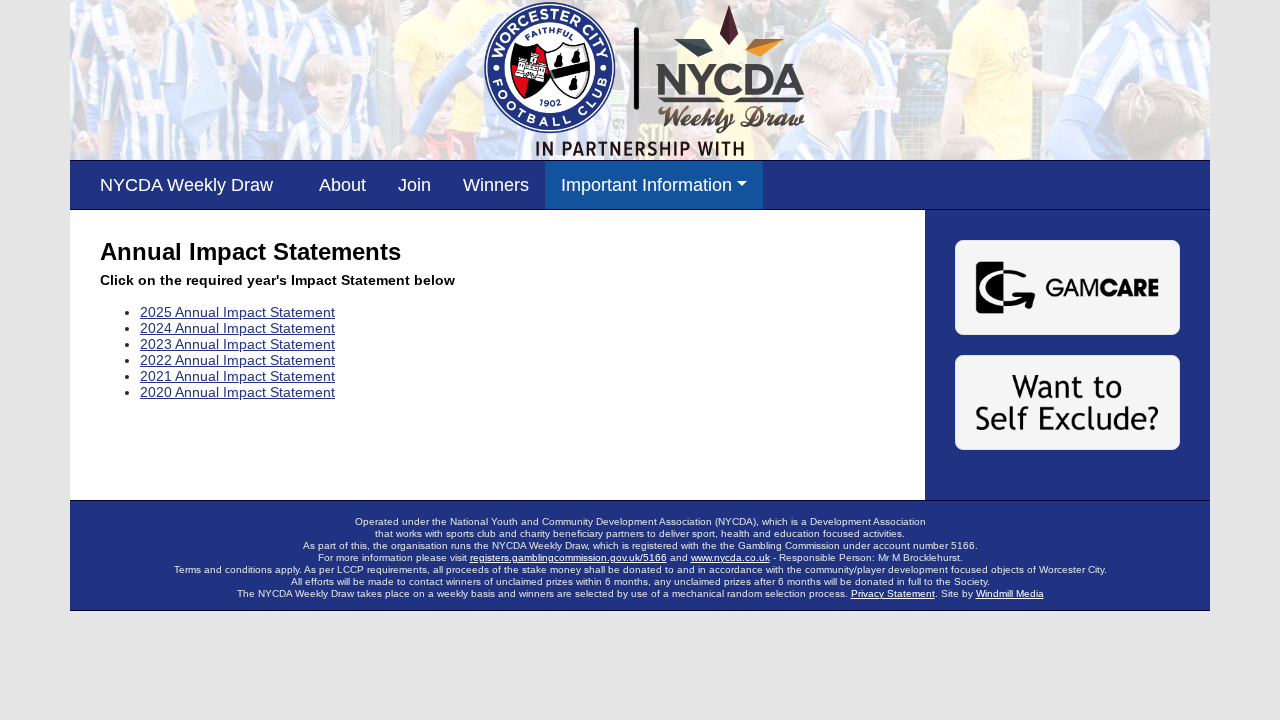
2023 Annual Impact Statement (237, 344)
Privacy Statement (893, 593)
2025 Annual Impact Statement (237, 312)
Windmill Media (1010, 593)
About (342, 185)
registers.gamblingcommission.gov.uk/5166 (568, 557)
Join (414, 185)
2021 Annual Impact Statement (237, 376)
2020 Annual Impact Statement (237, 392)
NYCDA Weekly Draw (186, 185)
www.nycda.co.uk (730, 557)
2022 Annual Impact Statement (237, 360)
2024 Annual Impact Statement (237, 328)
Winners (496, 185)
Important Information (646, 185)
